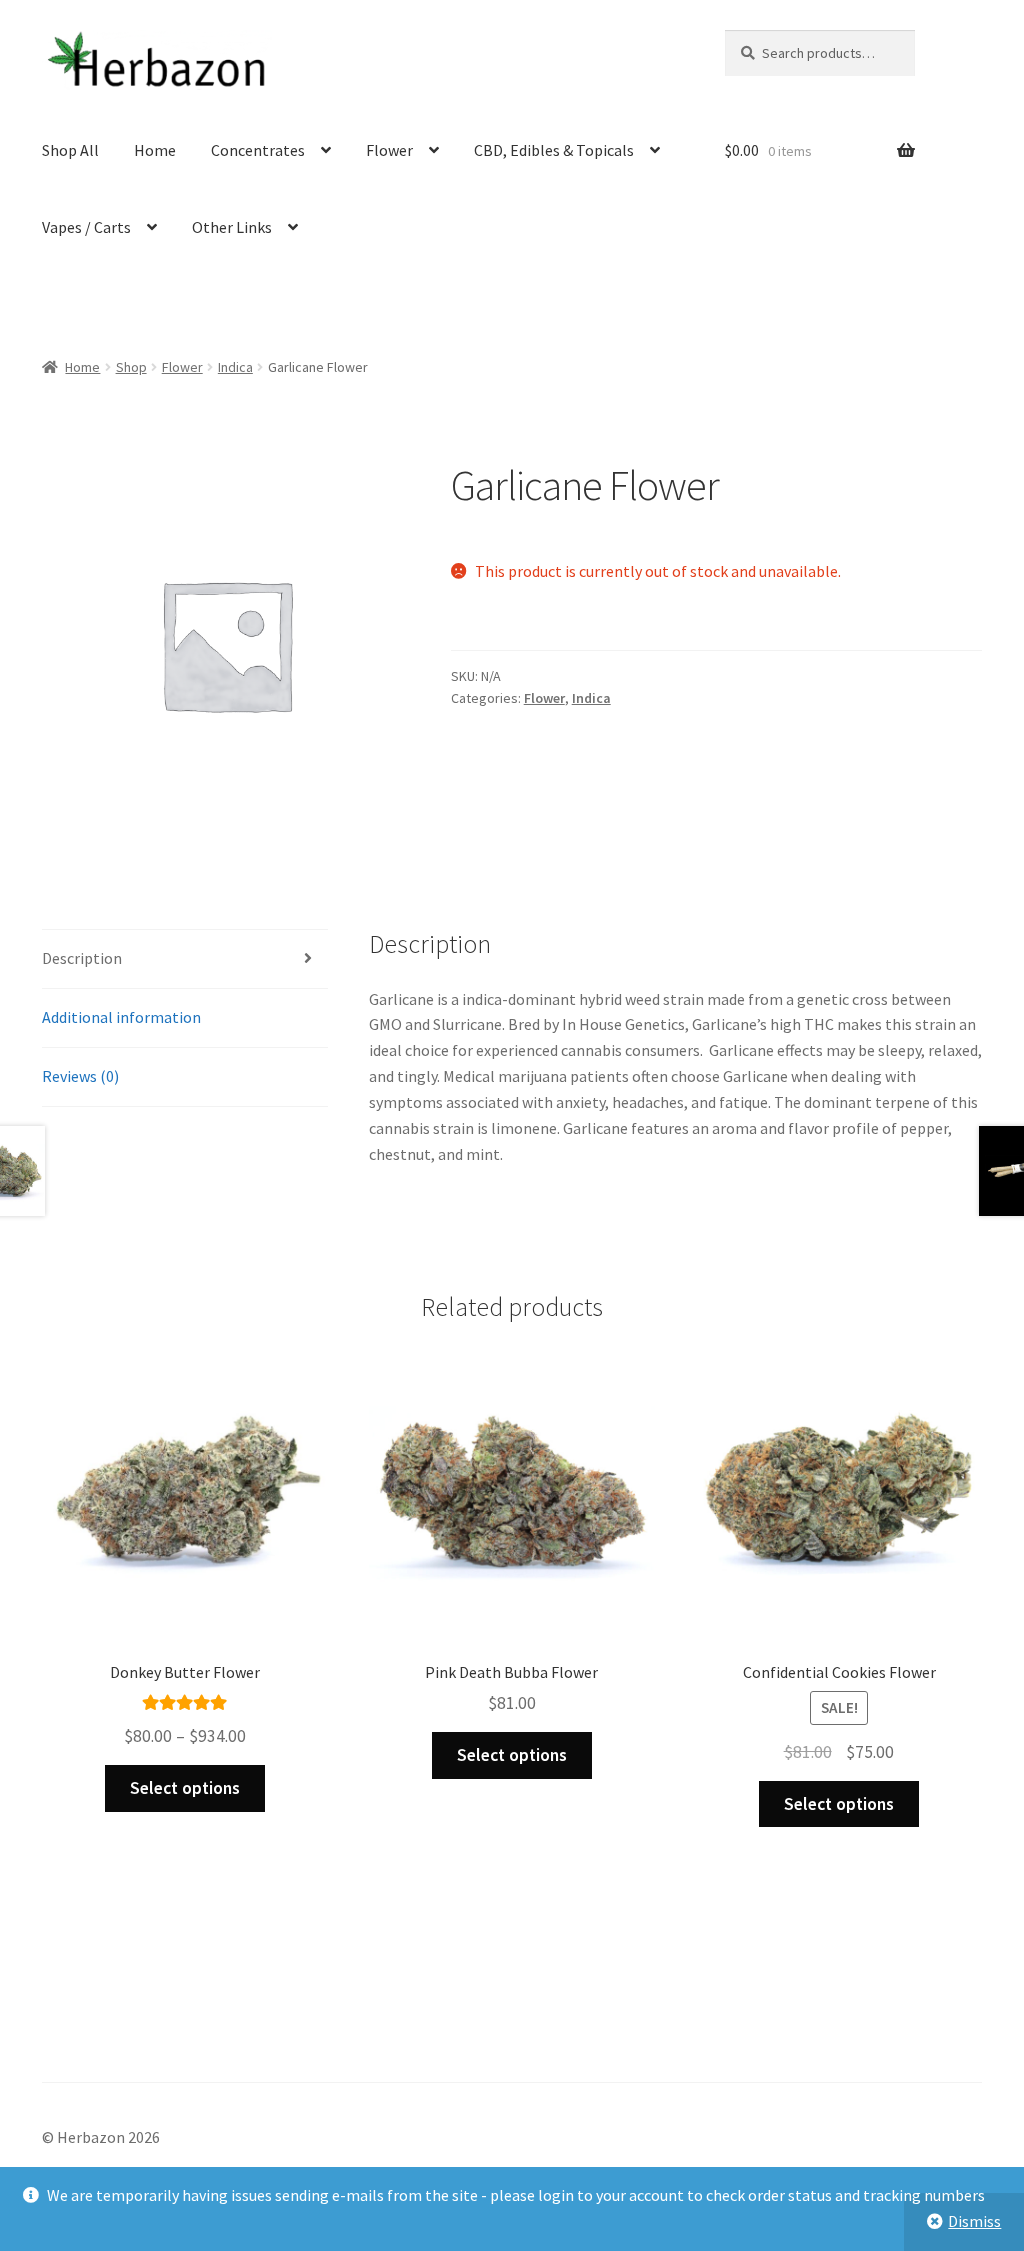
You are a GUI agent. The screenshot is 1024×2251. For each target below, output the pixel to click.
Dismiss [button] (974, 2221)
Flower (389, 150)
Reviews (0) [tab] (80, 1076)
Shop (131, 367)
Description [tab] (82, 958)
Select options (185, 1788)
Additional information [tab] (121, 1017)
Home (155, 150)
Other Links (232, 227)
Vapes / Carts (86, 227)
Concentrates (258, 150)
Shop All (70, 150)
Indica (235, 367)
